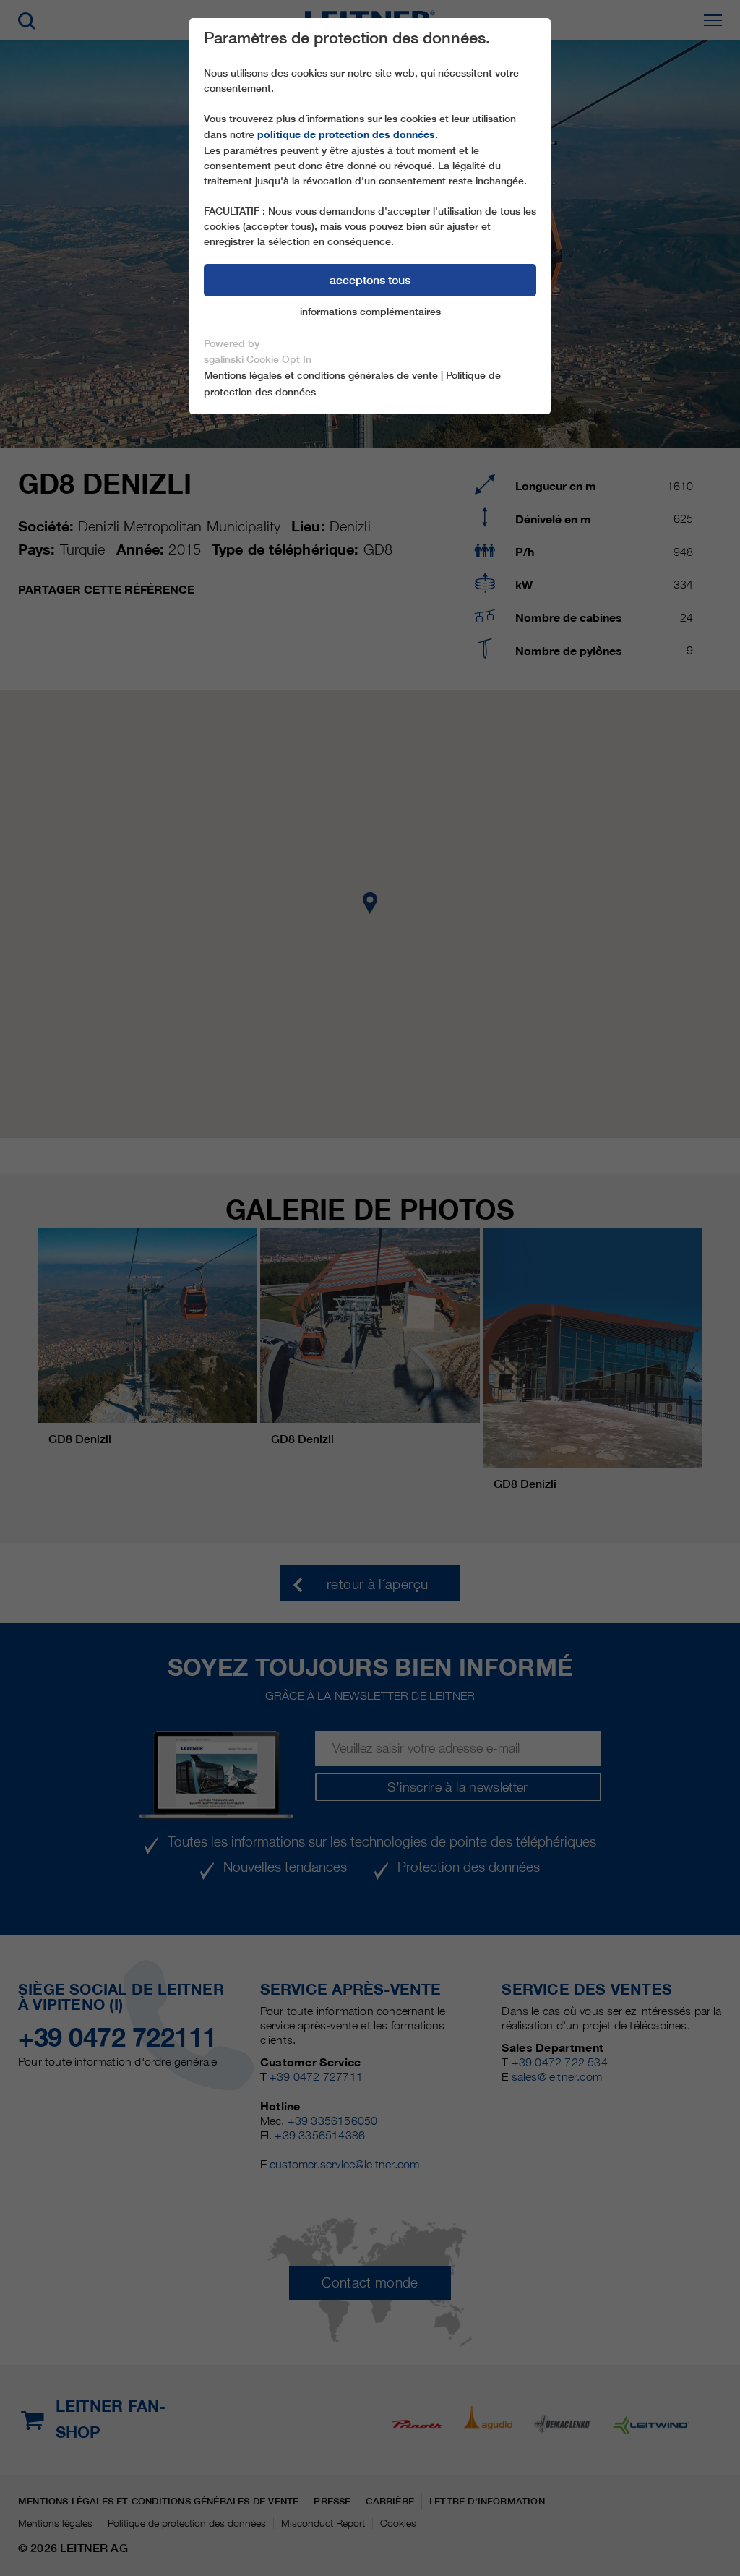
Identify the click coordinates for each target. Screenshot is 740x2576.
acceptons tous (370, 280)
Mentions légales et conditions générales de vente (321, 375)
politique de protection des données (346, 134)
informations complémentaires (370, 312)
